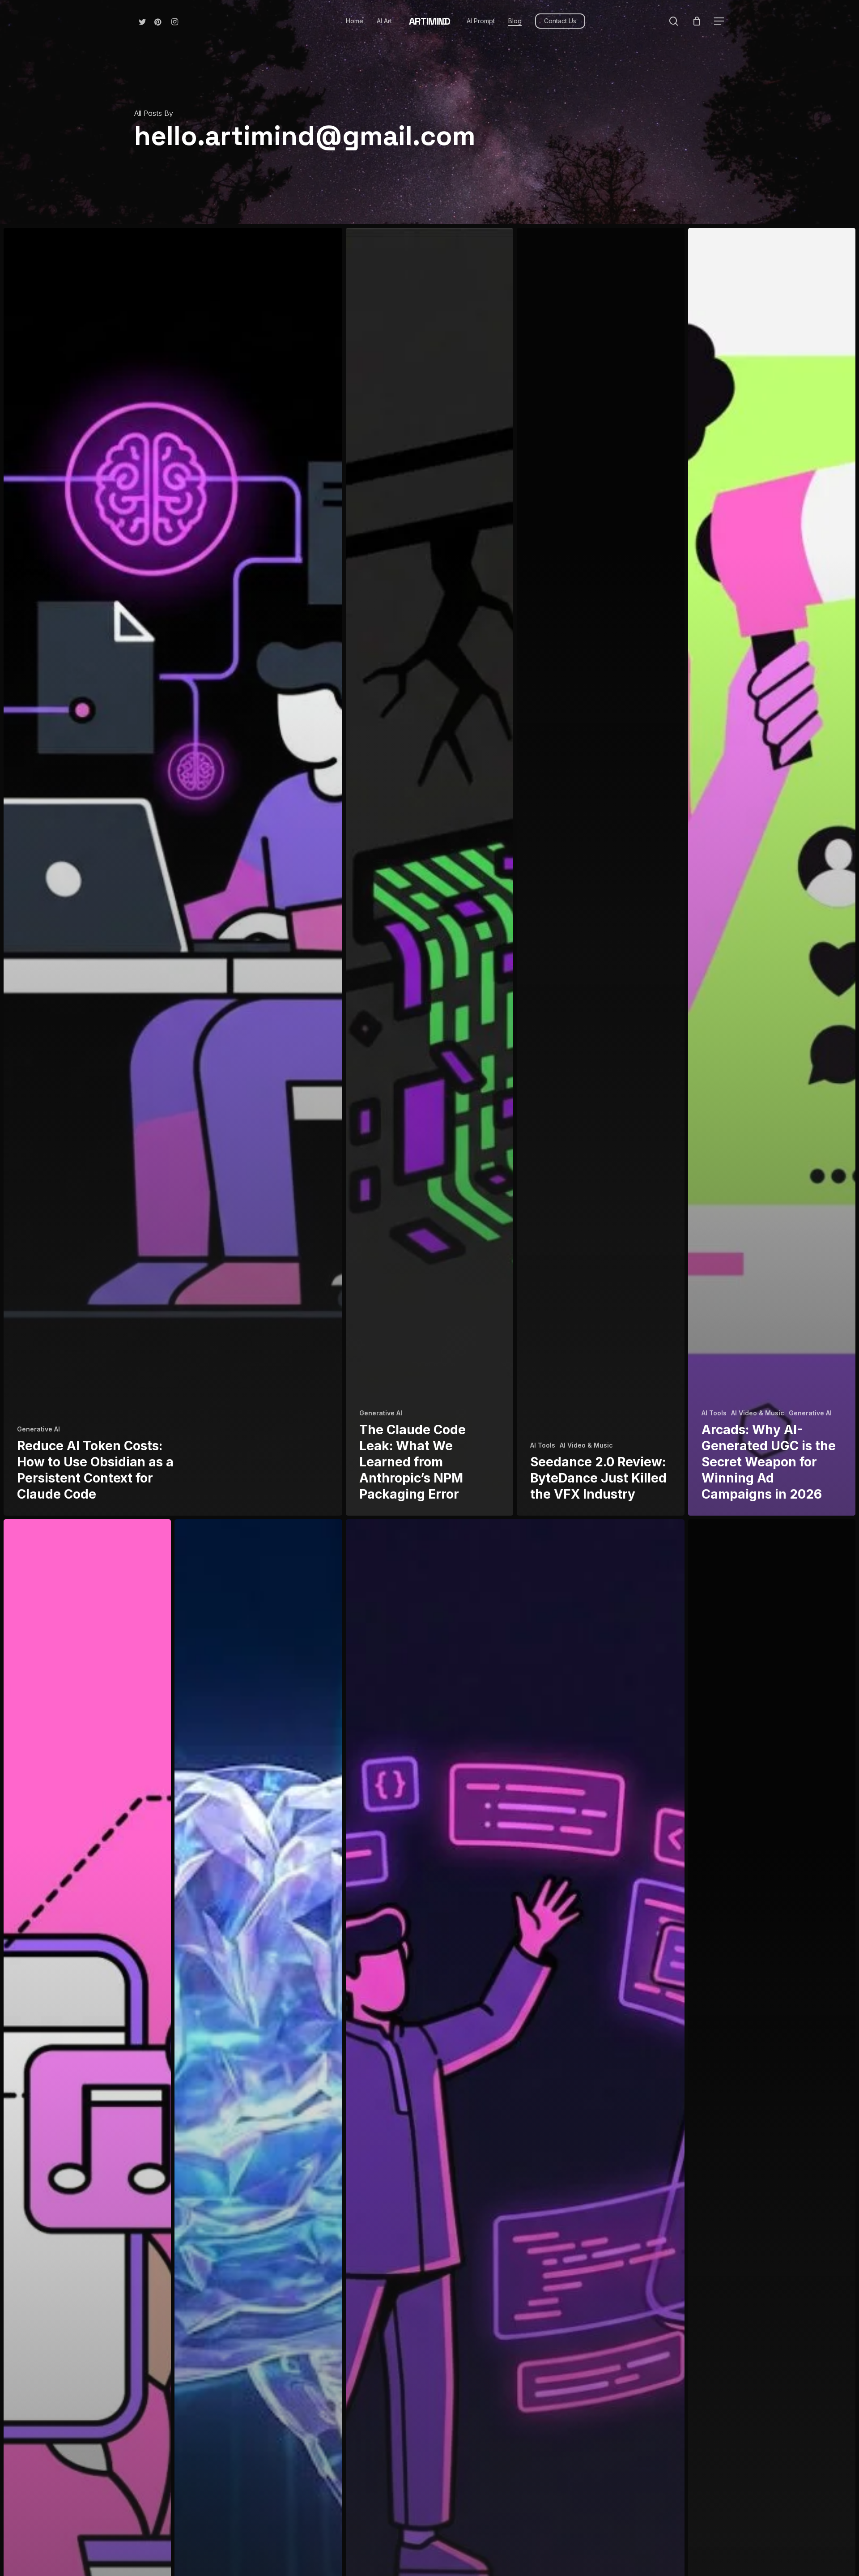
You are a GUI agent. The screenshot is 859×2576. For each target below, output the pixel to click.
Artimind (429, 21)
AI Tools (543, 1445)
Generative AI (38, 1429)
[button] (719, 21)
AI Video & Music (586, 1445)
